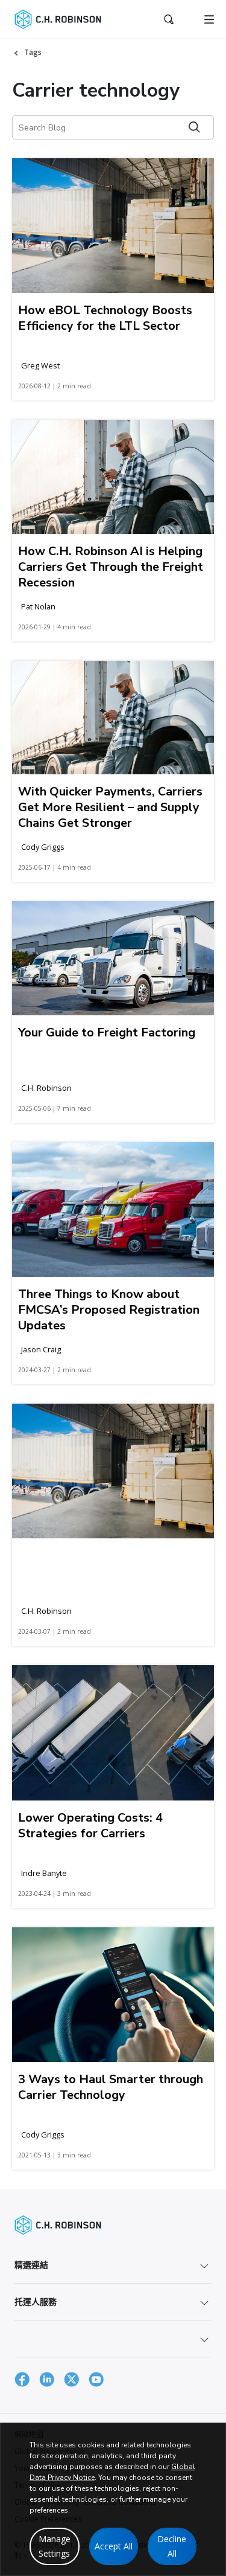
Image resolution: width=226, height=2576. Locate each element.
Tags (33, 52)
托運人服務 (36, 2301)
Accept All (114, 2546)
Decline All (172, 2546)
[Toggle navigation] (209, 19)
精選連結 (31, 2265)
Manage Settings (55, 2546)
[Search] (194, 127)
